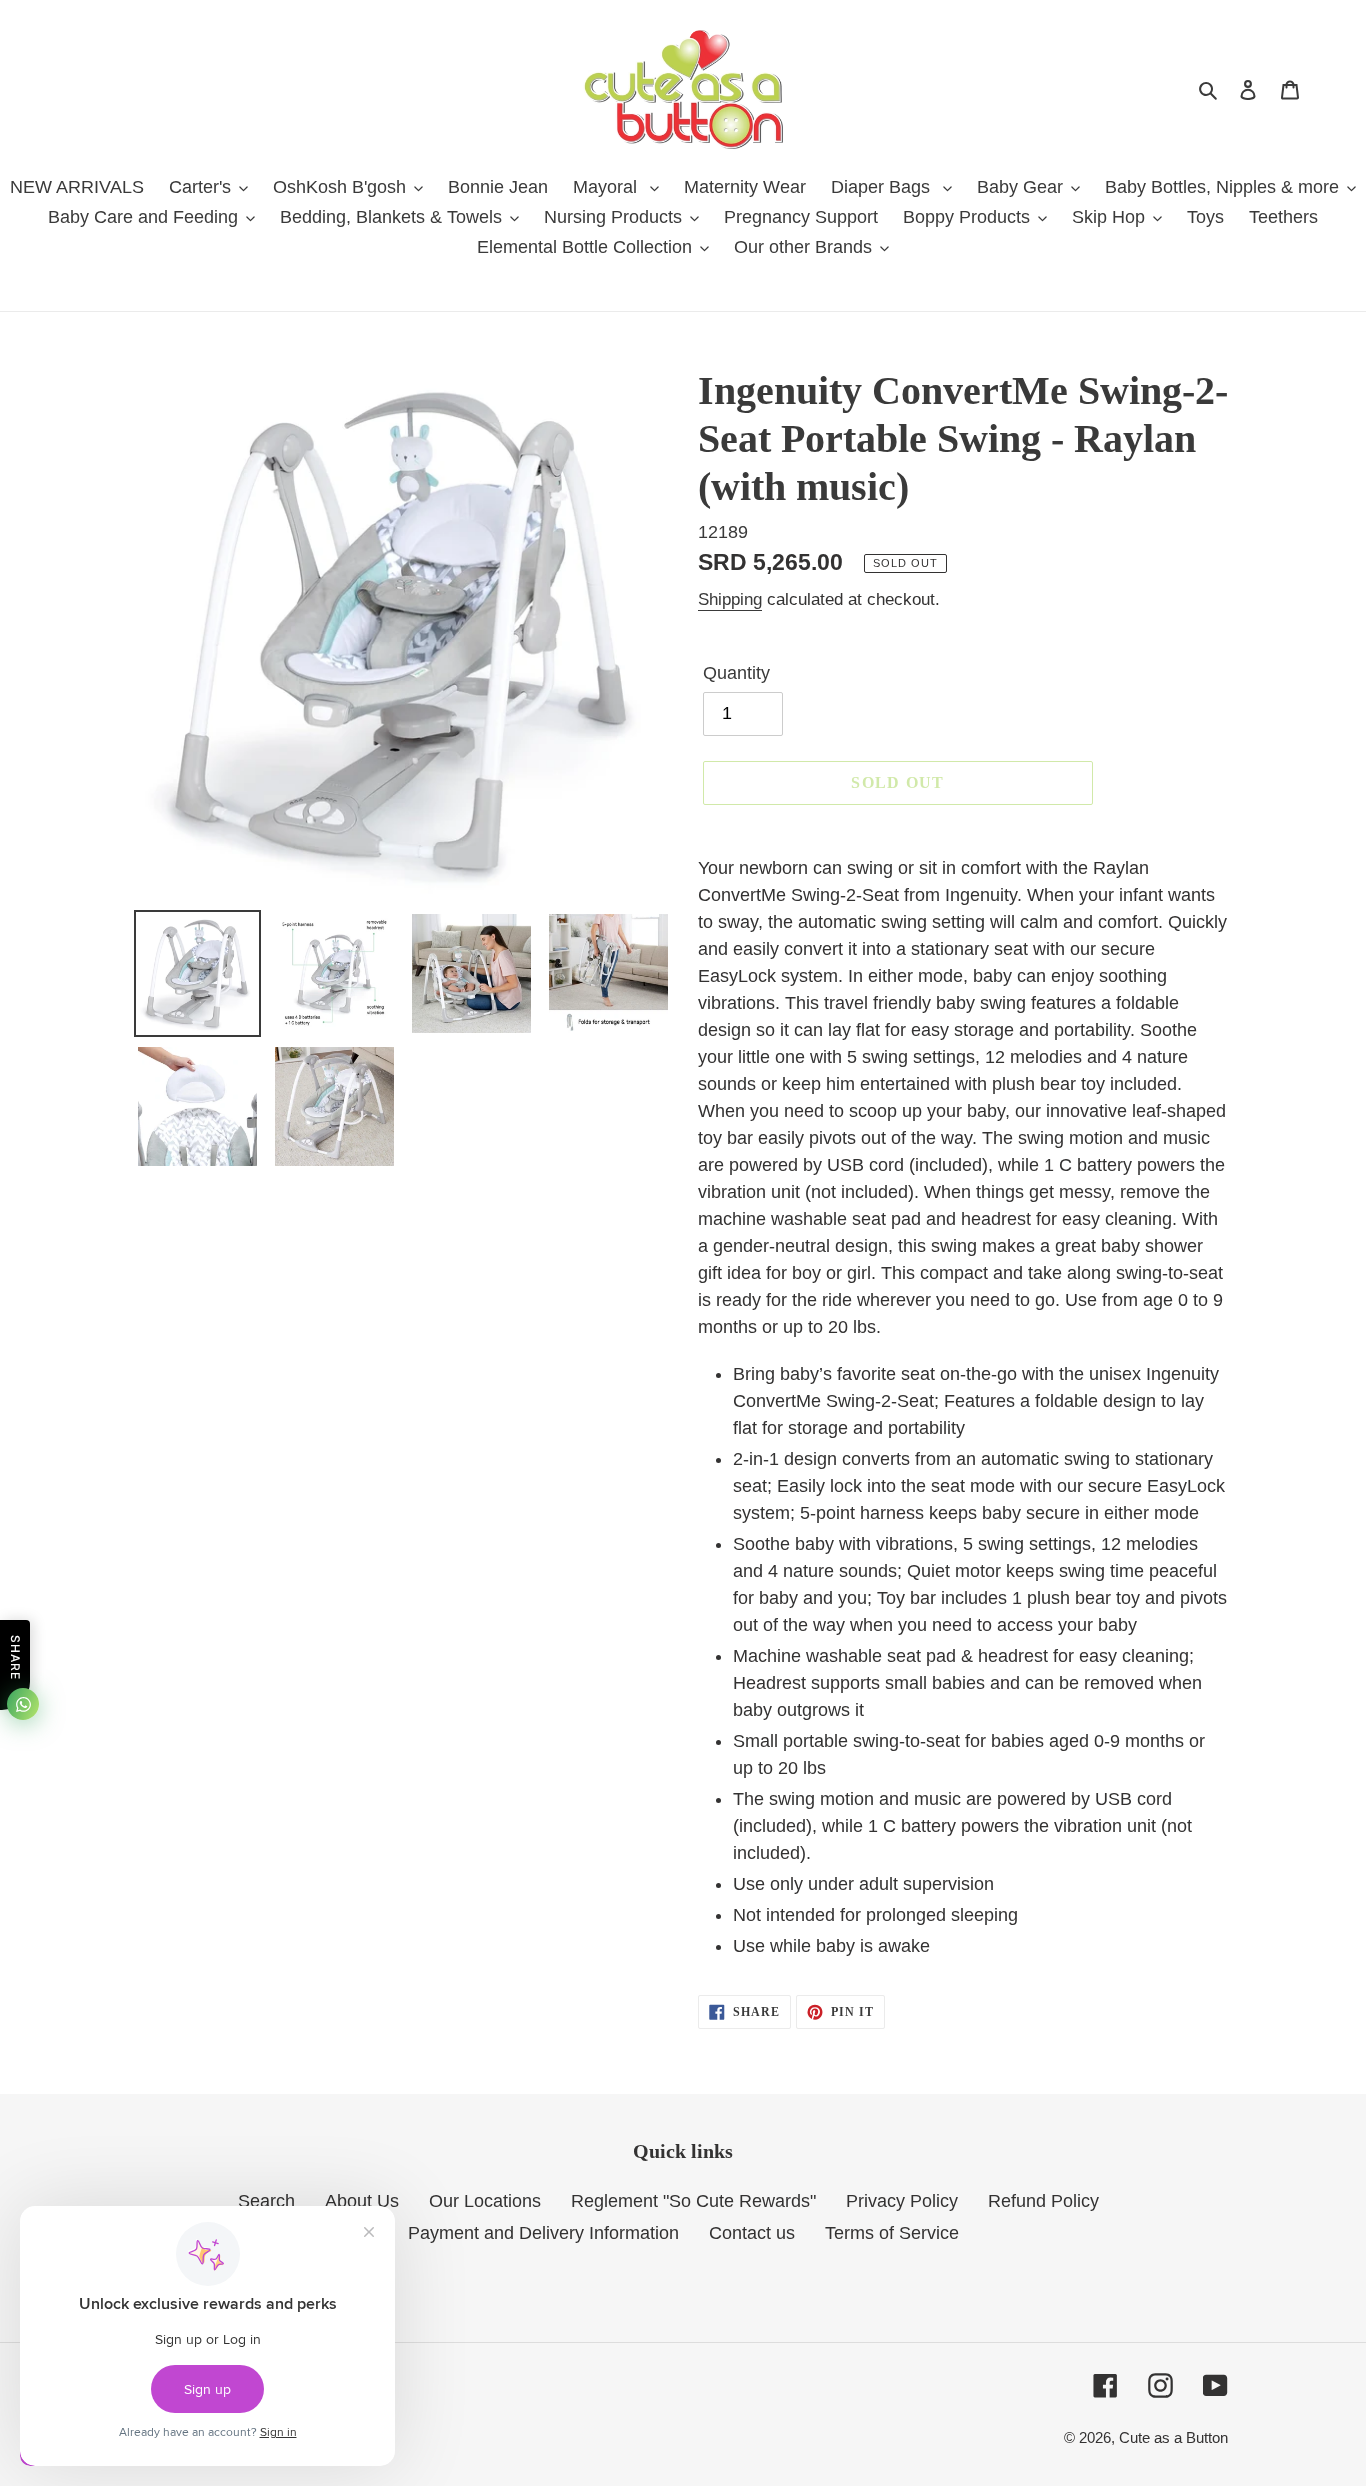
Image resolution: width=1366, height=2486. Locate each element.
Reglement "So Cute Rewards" (693, 2201)
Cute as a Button (1173, 2437)
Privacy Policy (902, 2201)
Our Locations (485, 2201)
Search (266, 2201)
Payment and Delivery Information (543, 2233)
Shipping (730, 599)
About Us (362, 2201)
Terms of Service (892, 2233)
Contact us (752, 2233)
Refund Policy (1043, 2201)
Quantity (736, 673)
